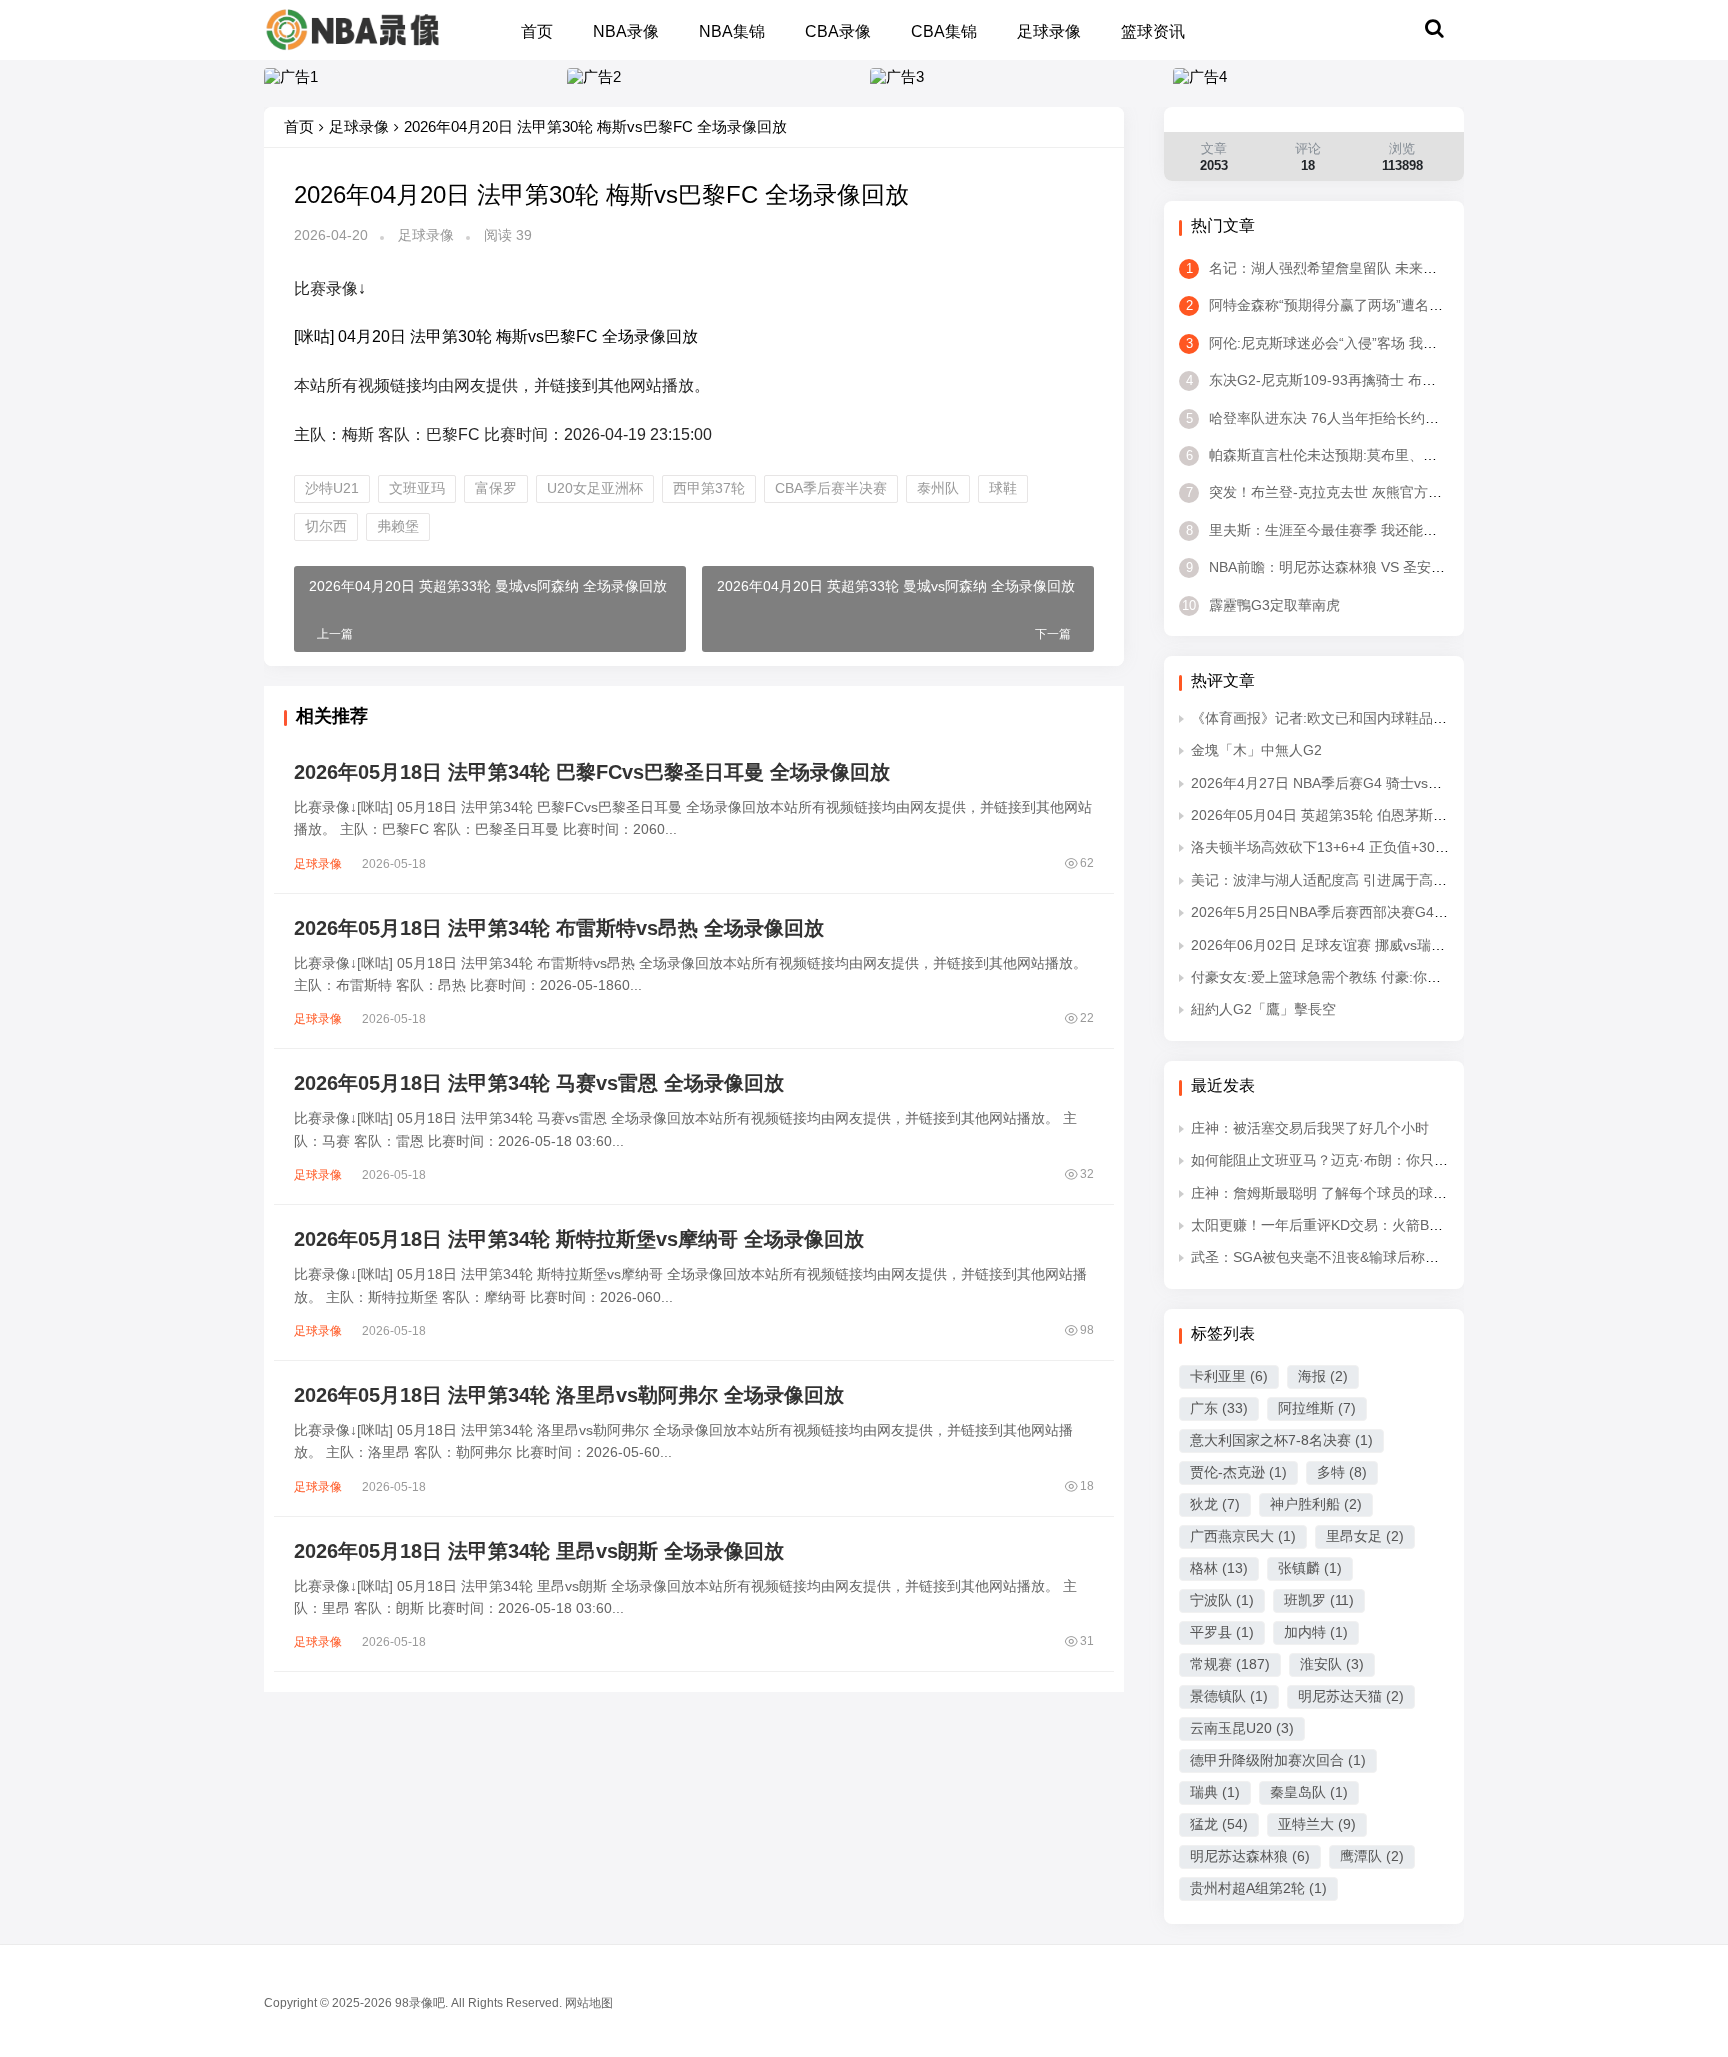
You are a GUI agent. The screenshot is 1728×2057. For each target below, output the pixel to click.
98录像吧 (420, 2003)
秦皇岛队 (1309, 1792)
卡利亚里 (1229, 1376)
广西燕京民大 (1243, 1536)
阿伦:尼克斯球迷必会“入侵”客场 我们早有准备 (1339, 343)
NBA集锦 (732, 31)
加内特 (1316, 1632)
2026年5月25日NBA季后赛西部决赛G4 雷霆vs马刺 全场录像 (1379, 912)
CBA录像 (838, 31)
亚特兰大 (1317, 1824)
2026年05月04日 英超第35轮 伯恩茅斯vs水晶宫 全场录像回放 (1384, 815)
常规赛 (1230, 1664)
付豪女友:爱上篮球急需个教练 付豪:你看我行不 (1337, 977)
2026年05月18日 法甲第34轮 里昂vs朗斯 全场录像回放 (539, 1551)
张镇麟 (1310, 1568)
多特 (1342, 1472)
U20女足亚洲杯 (595, 488)
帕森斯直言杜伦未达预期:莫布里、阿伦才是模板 (1346, 455)
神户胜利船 (1316, 1504)
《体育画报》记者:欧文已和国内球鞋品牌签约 (1333, 718)
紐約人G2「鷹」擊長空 (1263, 1009)
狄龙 (1215, 1504)
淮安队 (1332, 1664)
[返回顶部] (1688, 1626)
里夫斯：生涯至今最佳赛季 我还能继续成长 (1332, 530)
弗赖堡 (398, 526)
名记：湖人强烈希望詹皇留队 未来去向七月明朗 (1346, 268)
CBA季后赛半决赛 (831, 488)
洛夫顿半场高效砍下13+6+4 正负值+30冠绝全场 (1341, 847)
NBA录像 (626, 31)
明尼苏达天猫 (1351, 1696)
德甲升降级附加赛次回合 (1278, 1760)
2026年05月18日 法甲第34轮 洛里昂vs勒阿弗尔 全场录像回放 (569, 1395)
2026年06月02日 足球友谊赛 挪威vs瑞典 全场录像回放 (1362, 945)
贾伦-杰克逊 (1238, 1472)
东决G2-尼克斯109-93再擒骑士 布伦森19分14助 (1348, 380)
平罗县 (1222, 1632)
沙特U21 (332, 488)
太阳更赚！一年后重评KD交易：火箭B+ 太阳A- (1337, 1225)
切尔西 (326, 526)
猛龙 (1219, 1824)
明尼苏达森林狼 (1250, 1856)
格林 (1219, 1568)
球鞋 (1003, 488)
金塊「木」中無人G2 (1256, 750)
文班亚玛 (417, 488)
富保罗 (496, 488)
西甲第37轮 (709, 488)
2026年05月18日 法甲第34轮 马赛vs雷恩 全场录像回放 (539, 1083)
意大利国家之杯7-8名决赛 (1281, 1440)
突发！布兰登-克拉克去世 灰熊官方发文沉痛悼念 (1349, 492)
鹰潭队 (1372, 1856)
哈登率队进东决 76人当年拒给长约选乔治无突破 (1347, 418)
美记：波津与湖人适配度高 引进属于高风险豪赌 (1340, 880)
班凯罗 (1319, 1600)
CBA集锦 (944, 31)
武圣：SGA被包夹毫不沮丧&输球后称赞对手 (1329, 1257)
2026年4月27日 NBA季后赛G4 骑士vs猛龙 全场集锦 (1353, 783)
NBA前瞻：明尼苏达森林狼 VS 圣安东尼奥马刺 (1343, 567)
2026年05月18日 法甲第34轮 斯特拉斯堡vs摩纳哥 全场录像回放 (579, 1239)
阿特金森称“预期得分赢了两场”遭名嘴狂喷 (1328, 305)
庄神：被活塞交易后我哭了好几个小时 (1310, 1128)
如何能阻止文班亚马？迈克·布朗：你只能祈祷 (1333, 1160)
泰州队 (938, 488)
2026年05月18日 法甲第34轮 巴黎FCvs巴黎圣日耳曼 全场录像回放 (592, 772)
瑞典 (1215, 1792)
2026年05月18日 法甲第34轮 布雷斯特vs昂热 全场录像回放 (559, 928)
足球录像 (1049, 31)
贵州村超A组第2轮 (1258, 1888)
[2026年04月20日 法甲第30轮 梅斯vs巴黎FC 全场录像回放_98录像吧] (352, 29)
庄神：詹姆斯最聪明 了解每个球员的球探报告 (1333, 1193)
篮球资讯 (1153, 31)
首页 (537, 31)
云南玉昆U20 (1242, 1728)
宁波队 (1222, 1600)
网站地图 (589, 2003)
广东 (1219, 1408)
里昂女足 (1365, 1536)
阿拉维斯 (1317, 1408)
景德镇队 (1229, 1696)
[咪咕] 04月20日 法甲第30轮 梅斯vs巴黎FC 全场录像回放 (496, 336)
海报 (1323, 1376)
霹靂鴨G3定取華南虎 (1261, 605)
